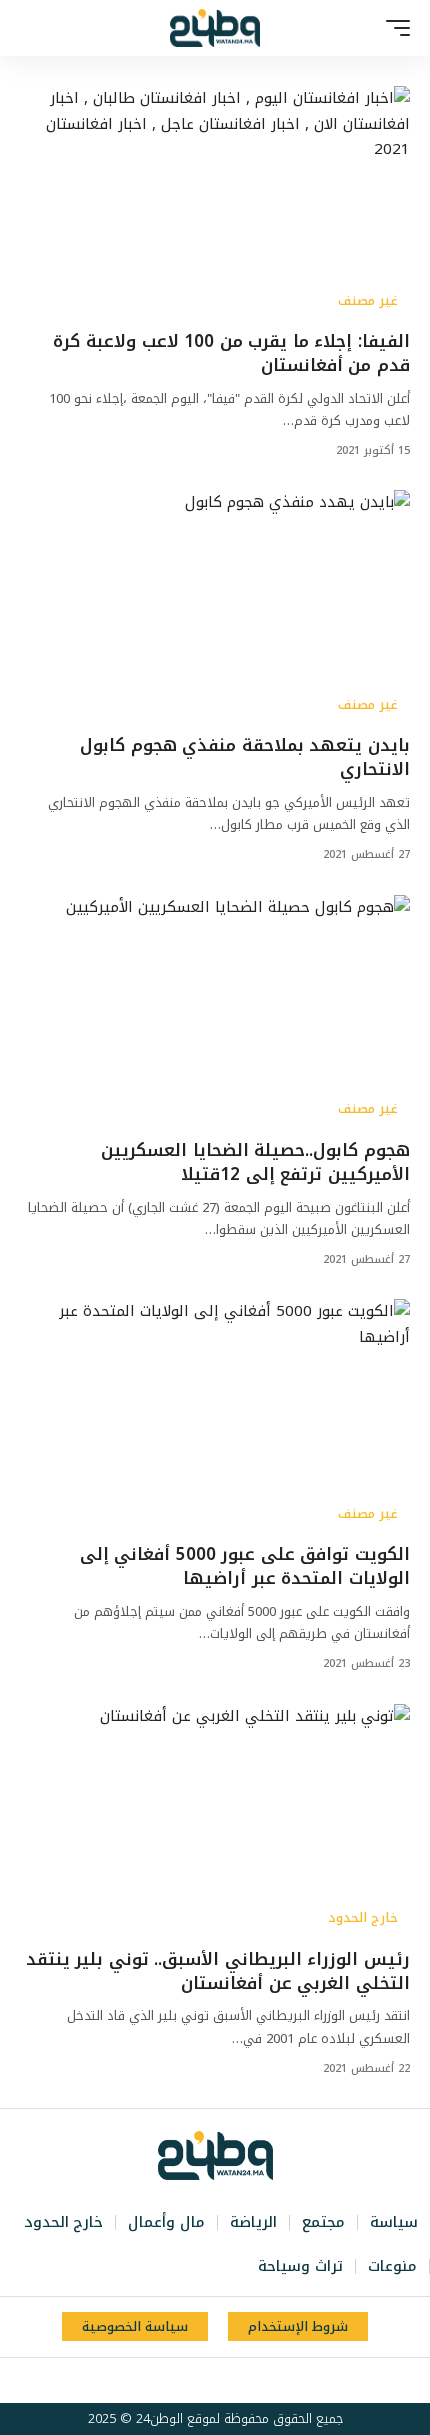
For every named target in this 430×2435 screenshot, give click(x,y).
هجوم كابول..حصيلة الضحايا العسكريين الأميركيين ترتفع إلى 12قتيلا (255, 1162)
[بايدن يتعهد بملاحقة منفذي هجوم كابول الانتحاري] (215, 607)
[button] (393, 28)
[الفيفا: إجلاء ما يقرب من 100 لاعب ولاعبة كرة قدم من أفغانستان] (215, 203)
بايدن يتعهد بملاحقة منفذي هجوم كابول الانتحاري (245, 757)
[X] (246, 2381)
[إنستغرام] (202, 2381)
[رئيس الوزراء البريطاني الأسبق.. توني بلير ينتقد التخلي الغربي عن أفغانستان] (215, 1821)
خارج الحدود (363, 1918)
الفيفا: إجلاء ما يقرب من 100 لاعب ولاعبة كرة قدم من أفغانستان (231, 353)
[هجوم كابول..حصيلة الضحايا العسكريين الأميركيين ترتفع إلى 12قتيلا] (215, 1012)
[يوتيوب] (224, 2381)
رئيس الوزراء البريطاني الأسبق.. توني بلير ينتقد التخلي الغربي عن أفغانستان (218, 1971)
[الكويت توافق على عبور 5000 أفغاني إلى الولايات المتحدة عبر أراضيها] (215, 1416)
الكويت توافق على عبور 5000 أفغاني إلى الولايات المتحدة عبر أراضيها (245, 1566)
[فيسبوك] (268, 2381)
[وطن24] (215, 28)
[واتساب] (180, 2381)
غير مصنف (368, 301)
